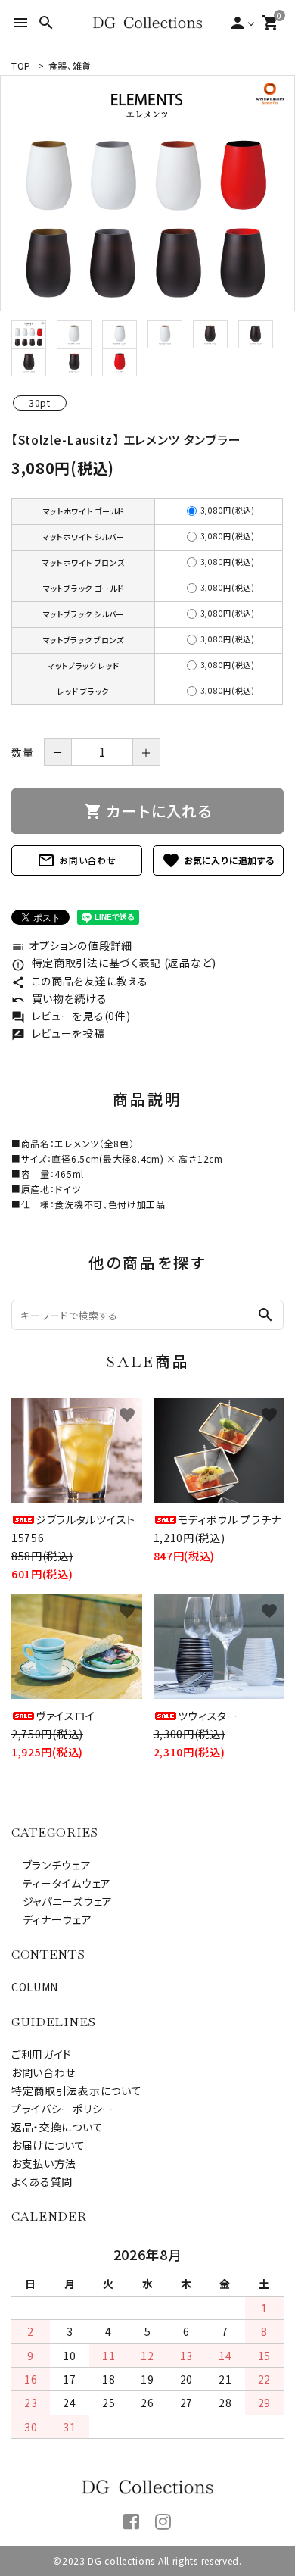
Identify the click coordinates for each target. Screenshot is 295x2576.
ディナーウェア (52, 1919)
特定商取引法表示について (76, 2090)
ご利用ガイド (42, 2054)
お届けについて (48, 2145)
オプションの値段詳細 (72, 945)
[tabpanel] (147, 193)
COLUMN (35, 1987)
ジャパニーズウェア (62, 1901)
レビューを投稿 (58, 1033)
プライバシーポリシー (62, 2109)
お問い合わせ (76, 860)
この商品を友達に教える (79, 981)
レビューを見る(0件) (71, 1016)
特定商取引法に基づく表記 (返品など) (114, 963)
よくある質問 (42, 2181)
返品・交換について (57, 2127)
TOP (21, 66)
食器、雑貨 (70, 66)
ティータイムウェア (61, 1883)
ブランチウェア (51, 1865)
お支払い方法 (44, 2163)
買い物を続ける (59, 998)
